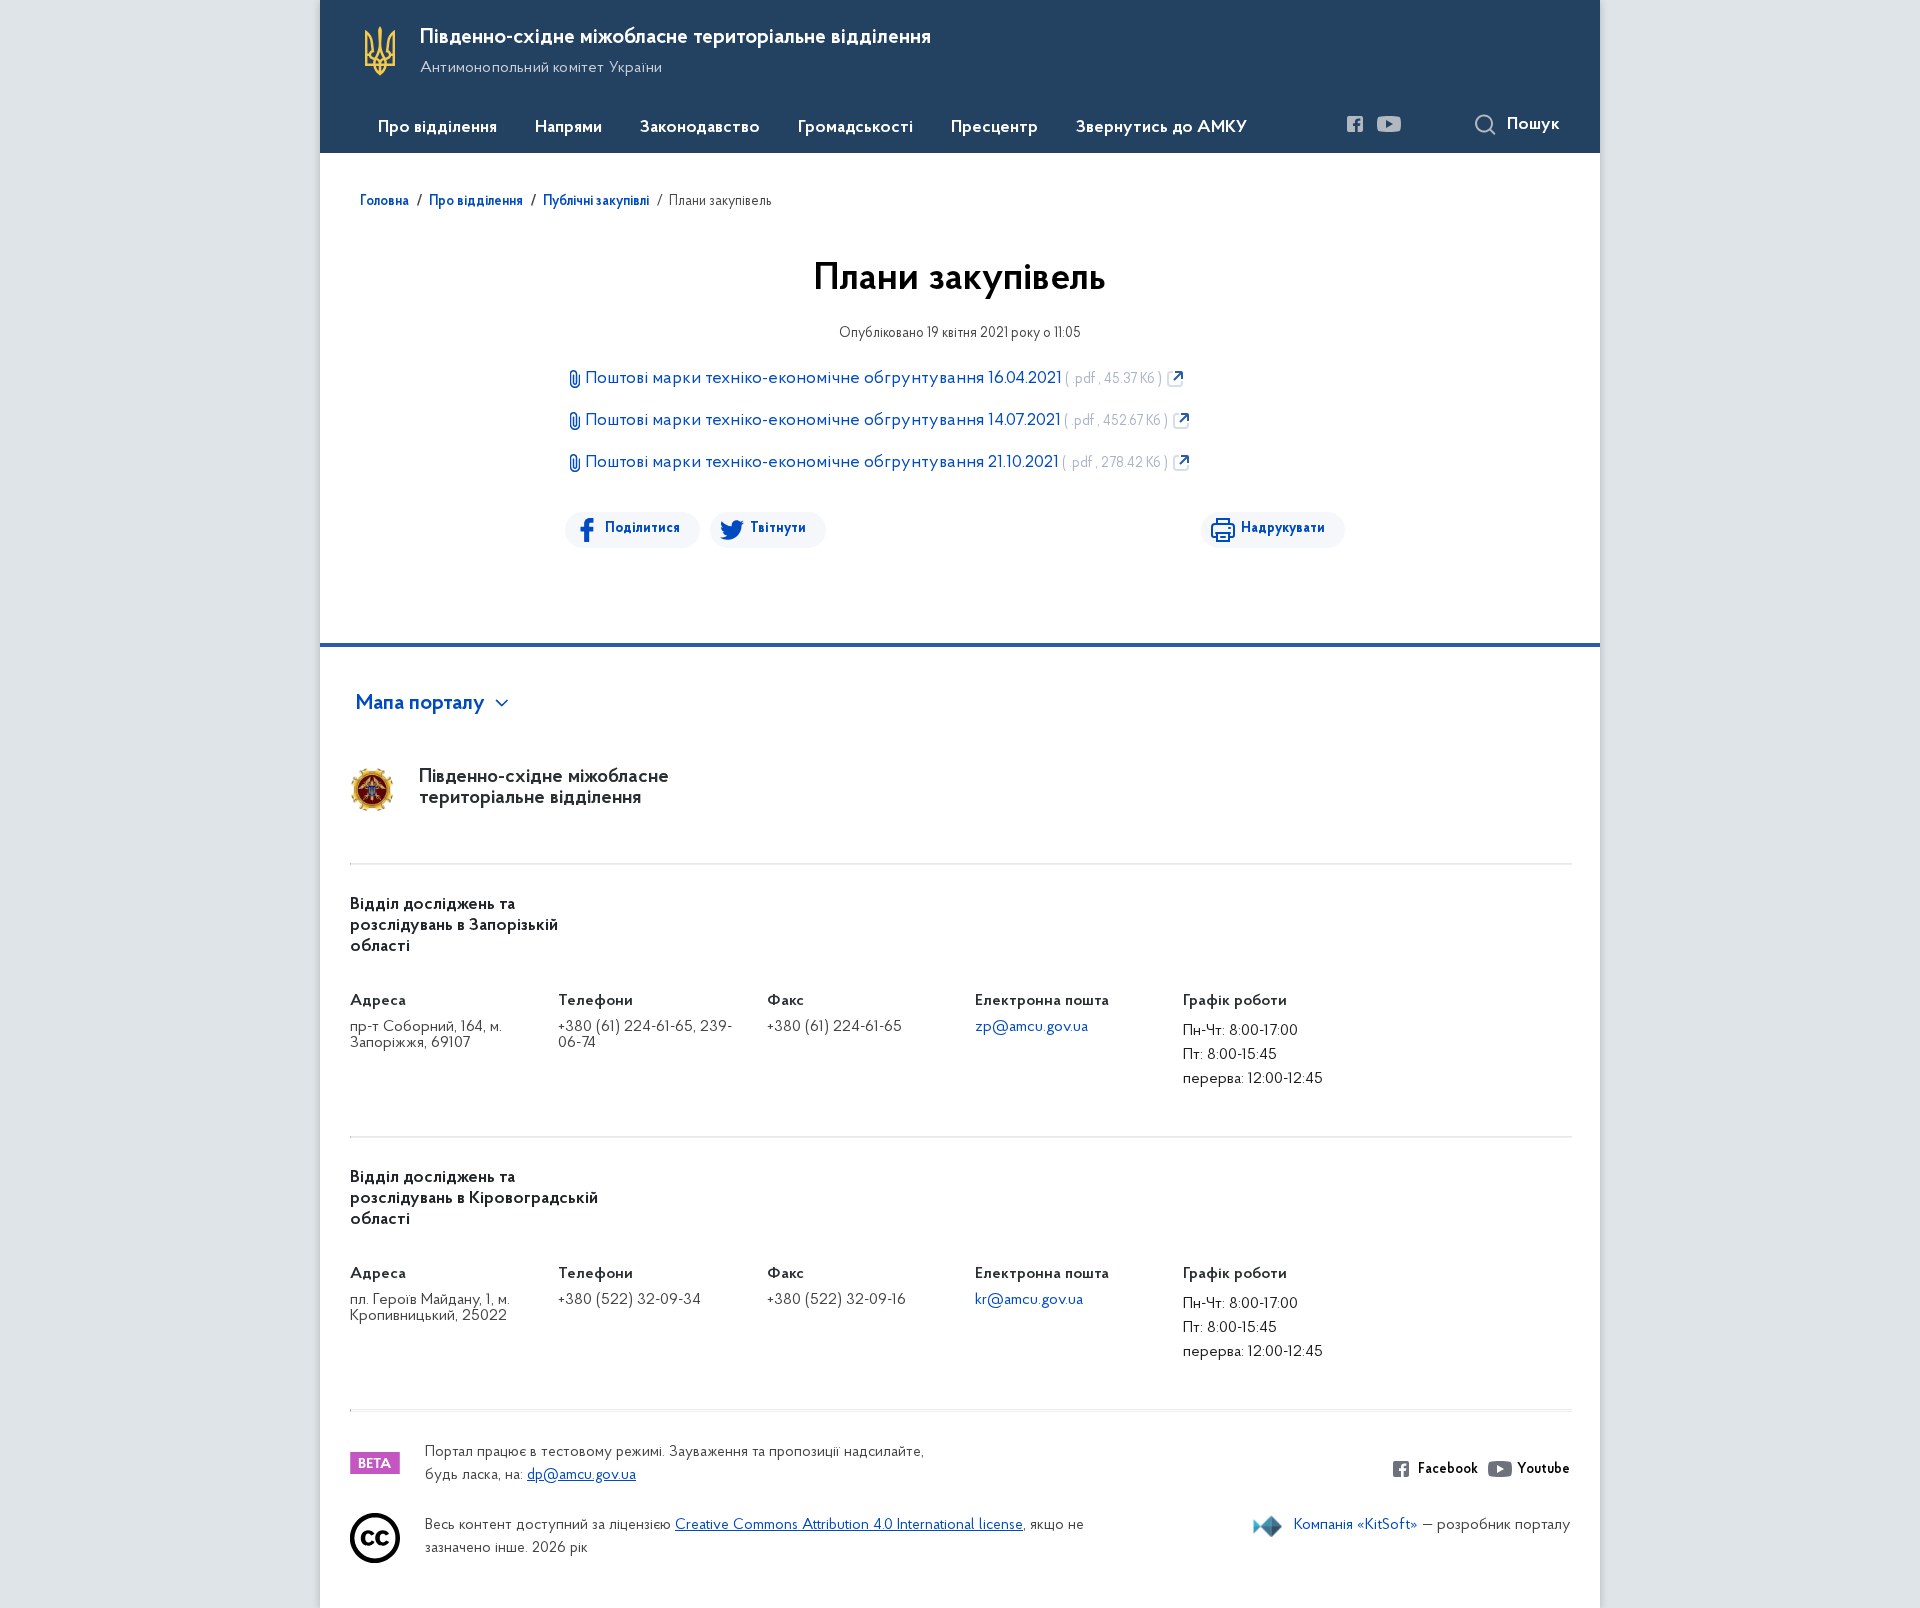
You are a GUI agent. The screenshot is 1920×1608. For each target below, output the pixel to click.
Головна (384, 202)
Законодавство (700, 128)
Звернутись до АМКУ (1161, 128)
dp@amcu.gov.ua (581, 1475)
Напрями (568, 128)
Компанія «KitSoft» (1356, 1525)
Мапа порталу (420, 704)
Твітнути (778, 528)
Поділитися (642, 528)
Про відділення (437, 128)
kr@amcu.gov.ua (1029, 1300)
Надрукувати (1283, 528)
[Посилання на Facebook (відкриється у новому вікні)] (1355, 124)
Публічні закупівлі (596, 202)
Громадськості (855, 128)
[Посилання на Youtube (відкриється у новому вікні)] (1389, 124)
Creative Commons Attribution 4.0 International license (849, 1525)
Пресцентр (994, 128)
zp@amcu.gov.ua (1031, 1027)
